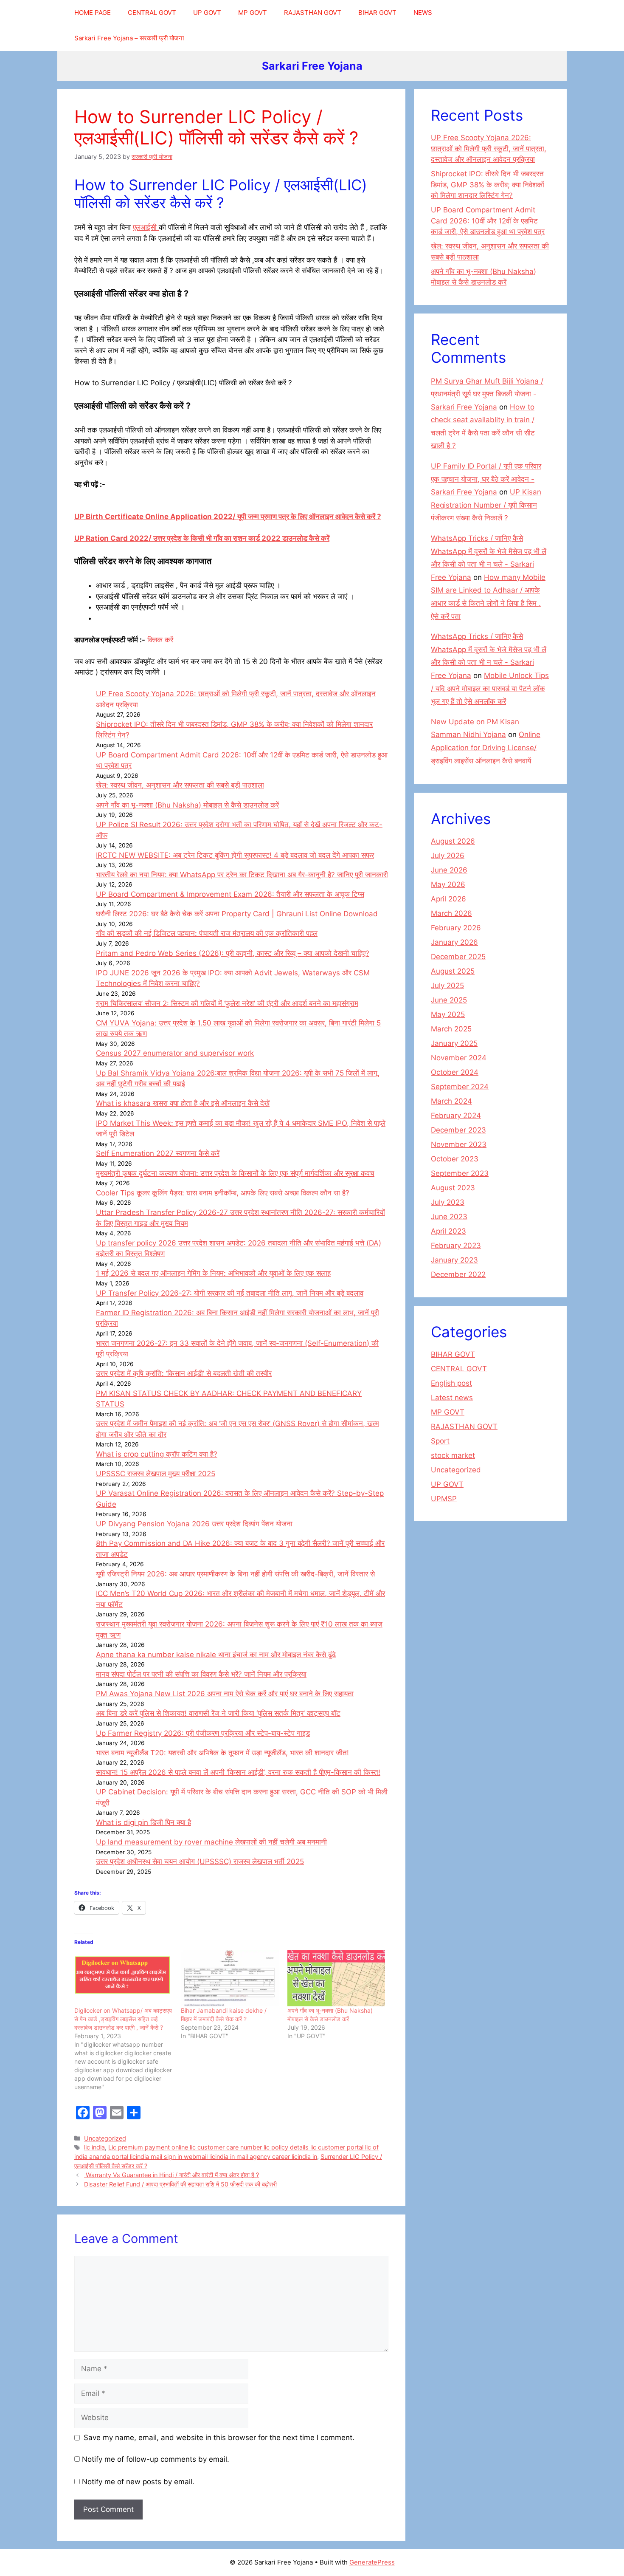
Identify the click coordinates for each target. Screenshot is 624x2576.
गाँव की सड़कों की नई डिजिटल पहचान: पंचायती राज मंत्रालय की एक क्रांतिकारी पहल (207, 933)
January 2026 (454, 942)
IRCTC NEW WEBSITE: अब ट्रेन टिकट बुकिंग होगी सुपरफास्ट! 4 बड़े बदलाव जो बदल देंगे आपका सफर (235, 855)
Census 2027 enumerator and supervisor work (175, 1053)
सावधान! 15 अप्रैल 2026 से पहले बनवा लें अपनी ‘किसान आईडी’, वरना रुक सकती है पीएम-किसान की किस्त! (238, 1772)
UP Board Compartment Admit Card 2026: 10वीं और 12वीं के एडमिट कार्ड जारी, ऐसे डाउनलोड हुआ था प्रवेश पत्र (488, 221)
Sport (440, 1441)
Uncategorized (105, 2138)
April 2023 (448, 1231)
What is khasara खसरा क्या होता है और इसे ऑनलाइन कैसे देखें (183, 1103)
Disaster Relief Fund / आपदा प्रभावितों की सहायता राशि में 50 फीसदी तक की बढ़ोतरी (180, 2184)
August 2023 (453, 1188)
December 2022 (458, 1274)
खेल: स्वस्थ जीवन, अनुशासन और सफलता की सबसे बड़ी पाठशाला (180, 785)
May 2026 (448, 884)
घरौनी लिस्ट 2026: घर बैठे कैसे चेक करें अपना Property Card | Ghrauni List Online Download (237, 914)
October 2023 (455, 1159)
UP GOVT (207, 13)
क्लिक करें (160, 640)
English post (451, 1383)
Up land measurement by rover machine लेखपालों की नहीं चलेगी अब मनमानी (211, 1842)
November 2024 (459, 1058)
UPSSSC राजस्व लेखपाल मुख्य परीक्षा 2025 (156, 1474)
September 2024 (460, 1087)
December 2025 (458, 957)
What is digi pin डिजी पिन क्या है (143, 1822)
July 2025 (447, 986)
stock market (453, 1455)
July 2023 (448, 1202)
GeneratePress (372, 2562)
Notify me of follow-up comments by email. (156, 2459)
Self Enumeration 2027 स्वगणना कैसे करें (158, 1153)
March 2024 (451, 1101)
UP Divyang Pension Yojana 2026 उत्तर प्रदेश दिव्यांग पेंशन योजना (194, 1524)
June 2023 (449, 1217)
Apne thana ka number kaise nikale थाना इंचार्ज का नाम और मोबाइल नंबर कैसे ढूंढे (216, 1655)
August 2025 (453, 971)
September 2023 (460, 1173)
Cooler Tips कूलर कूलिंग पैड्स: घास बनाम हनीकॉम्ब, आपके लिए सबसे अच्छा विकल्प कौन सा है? (223, 1193)
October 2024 (455, 1072)
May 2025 (448, 1014)
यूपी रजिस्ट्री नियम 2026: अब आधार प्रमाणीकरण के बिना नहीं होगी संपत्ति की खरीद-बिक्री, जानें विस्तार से (235, 1574)
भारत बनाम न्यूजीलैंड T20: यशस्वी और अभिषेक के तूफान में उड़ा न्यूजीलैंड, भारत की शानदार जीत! (222, 1753)
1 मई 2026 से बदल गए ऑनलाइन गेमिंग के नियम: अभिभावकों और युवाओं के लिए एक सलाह (213, 1273)
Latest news (452, 1398)
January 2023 (454, 1260)
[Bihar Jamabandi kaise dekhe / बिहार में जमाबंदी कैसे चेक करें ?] (230, 1978)
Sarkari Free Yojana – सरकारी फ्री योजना (129, 38)
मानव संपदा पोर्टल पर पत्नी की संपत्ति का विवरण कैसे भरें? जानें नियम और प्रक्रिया (201, 1674)
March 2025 (451, 1029)
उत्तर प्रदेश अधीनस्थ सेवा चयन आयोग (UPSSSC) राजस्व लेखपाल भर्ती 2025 (200, 1861)
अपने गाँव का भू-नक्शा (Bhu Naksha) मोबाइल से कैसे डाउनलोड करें (187, 805)
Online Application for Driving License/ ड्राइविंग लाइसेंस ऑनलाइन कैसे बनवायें (486, 747)
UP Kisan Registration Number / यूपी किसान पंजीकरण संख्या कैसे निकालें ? (486, 505)
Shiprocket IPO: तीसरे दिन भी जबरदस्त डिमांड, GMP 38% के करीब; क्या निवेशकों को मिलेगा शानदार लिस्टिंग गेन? (488, 185)
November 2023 (459, 1144)
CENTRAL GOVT (152, 13)
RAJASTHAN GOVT (313, 13)
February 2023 (456, 1246)
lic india (94, 2147)
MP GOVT (253, 13)
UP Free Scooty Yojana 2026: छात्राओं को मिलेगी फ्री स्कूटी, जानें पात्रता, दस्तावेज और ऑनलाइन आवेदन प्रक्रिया (489, 148)
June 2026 (449, 870)
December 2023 (458, 1130)
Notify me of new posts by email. (138, 2482)
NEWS (423, 13)
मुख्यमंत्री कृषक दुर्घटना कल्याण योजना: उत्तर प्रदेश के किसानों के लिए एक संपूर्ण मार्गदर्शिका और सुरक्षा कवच (235, 1173)
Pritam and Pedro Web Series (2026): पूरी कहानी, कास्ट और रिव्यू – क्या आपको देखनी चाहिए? (233, 953)
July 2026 (448, 856)
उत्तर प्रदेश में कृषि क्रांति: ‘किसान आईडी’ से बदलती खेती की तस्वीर (184, 1373)
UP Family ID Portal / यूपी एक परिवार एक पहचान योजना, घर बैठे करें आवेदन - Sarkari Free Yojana (486, 479)
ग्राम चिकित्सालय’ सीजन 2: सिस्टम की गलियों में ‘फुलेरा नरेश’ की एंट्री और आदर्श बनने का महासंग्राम (227, 1003)
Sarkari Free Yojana (312, 66)
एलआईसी (146, 227)
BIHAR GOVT (377, 13)
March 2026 (451, 913)
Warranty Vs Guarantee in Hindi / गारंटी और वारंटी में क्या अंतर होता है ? (171, 2175)
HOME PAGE (93, 13)
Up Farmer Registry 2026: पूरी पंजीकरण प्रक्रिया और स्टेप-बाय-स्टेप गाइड (203, 1733)
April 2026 (448, 899)
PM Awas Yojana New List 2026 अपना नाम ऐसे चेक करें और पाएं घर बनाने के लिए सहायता (225, 1694)
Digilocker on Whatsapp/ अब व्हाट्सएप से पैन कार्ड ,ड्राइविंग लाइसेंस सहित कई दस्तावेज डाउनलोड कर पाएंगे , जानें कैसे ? (123, 2019)
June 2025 (449, 1000)
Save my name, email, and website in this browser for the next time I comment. (219, 2438)
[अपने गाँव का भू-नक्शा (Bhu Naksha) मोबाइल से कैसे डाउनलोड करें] (336, 1978)
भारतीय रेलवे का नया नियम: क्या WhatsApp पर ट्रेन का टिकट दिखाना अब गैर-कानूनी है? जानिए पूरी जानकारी (242, 875)
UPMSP (444, 1499)
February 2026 (456, 928)
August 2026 (453, 841)
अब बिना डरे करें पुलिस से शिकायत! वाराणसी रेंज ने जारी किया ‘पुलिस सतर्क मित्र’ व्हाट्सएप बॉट (218, 1713)
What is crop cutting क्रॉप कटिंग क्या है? (157, 1454)
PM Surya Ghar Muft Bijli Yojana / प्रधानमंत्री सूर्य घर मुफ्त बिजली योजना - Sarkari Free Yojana (487, 394)
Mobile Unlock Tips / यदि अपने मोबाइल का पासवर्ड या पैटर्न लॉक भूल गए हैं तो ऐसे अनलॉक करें (490, 688)
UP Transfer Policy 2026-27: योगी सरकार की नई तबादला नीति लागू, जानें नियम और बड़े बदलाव (230, 1293)
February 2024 (456, 1116)
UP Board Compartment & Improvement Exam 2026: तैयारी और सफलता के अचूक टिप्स (230, 894)
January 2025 (454, 1043)
